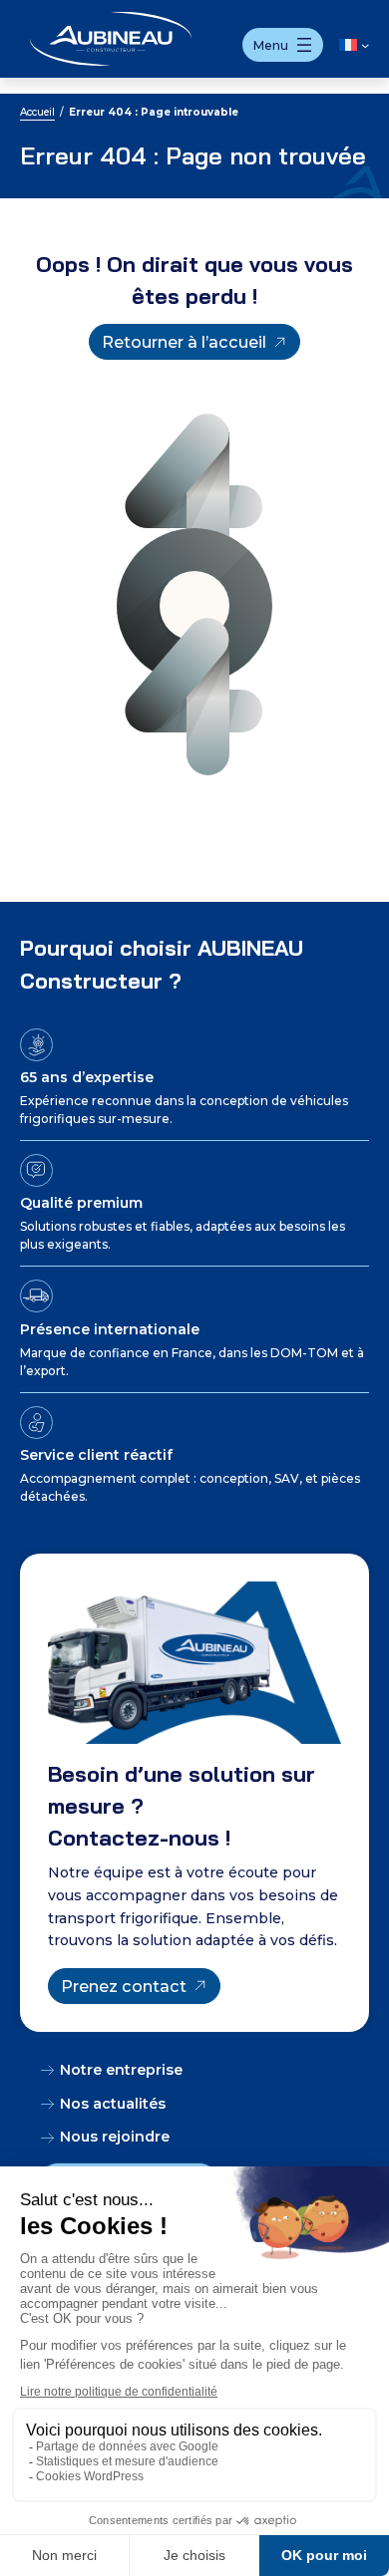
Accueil (37, 112)
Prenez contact (124, 1986)
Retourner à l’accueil (184, 342)
